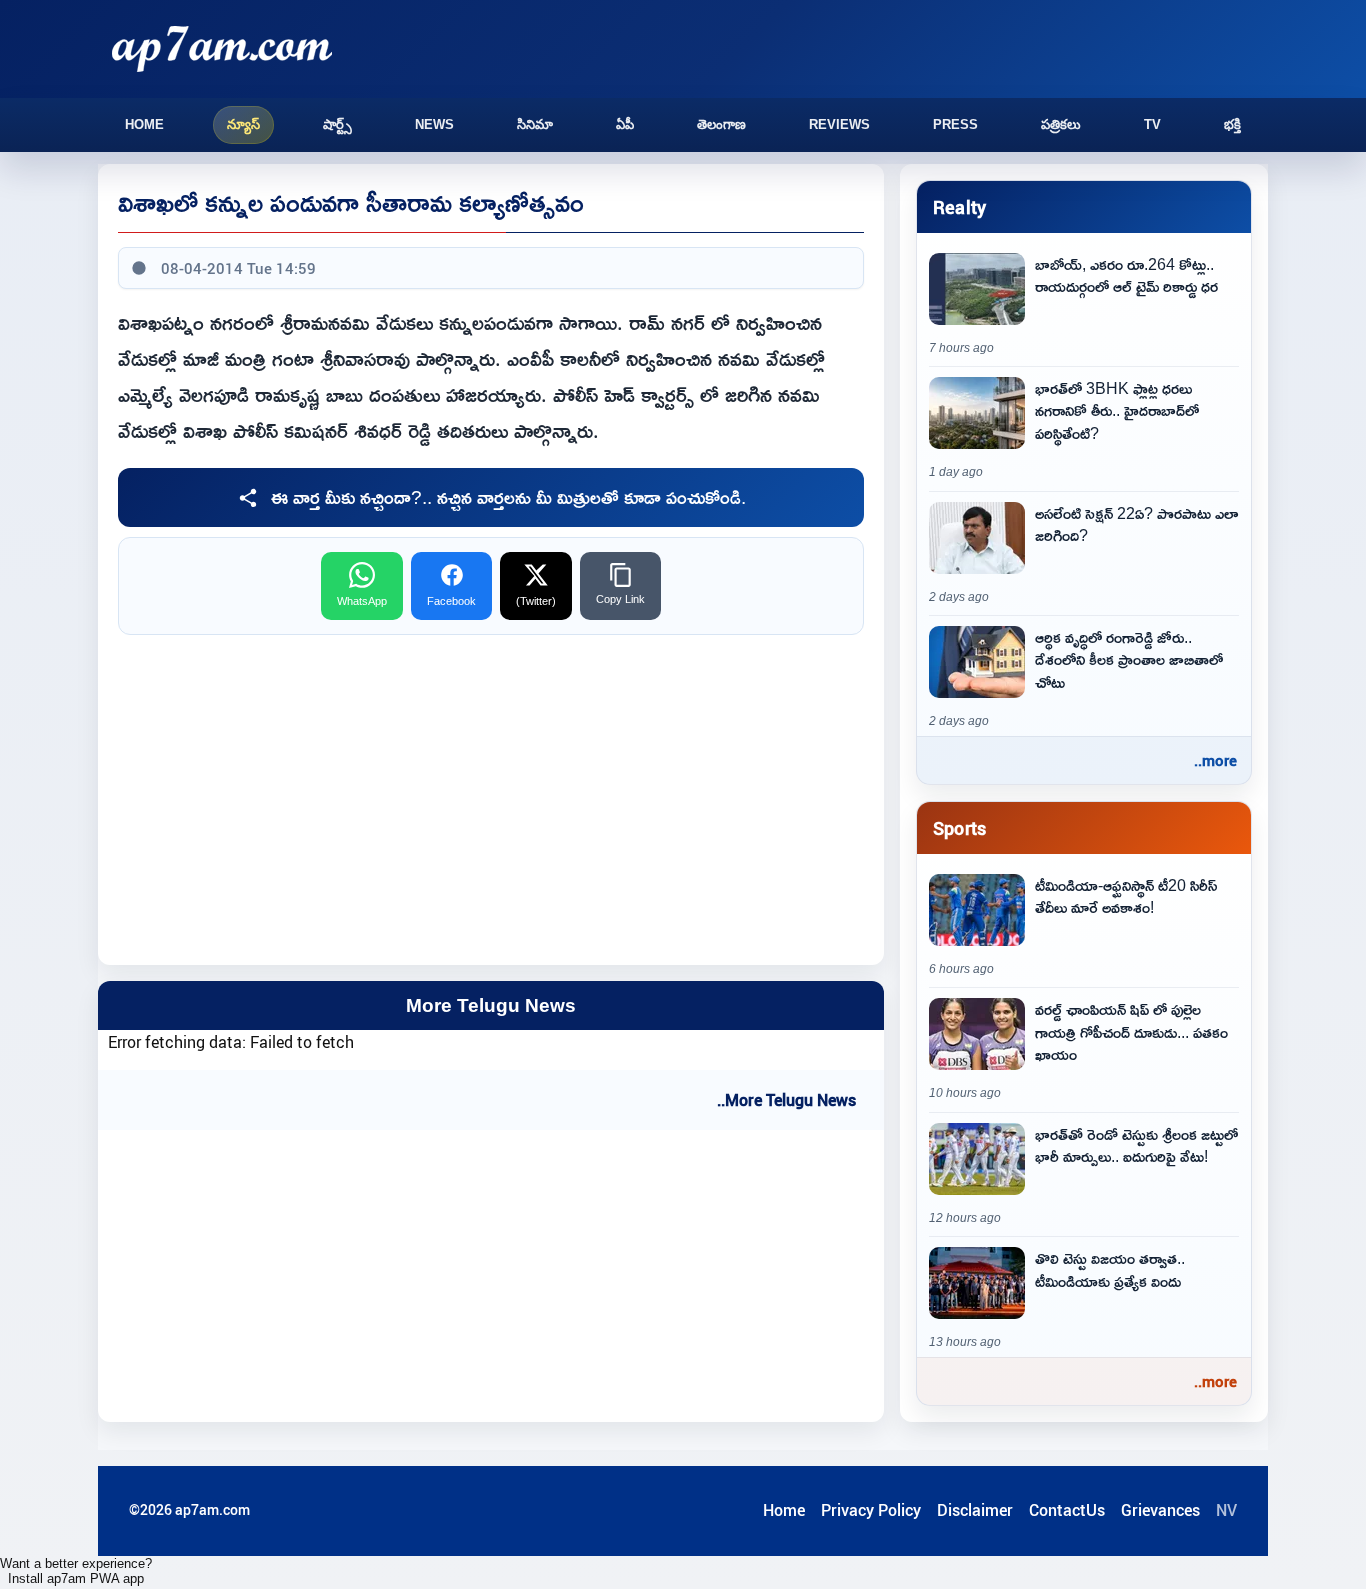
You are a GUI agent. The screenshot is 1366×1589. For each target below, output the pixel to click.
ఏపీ (625, 124)
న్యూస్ (243, 124)
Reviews (839, 124)
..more (1215, 760)
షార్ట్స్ (337, 124)
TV (1152, 124)
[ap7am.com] (222, 48)
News (434, 124)
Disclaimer (975, 1510)
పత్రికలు (1061, 124)
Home (144, 124)
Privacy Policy (871, 1510)
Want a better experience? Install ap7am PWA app (76, 1571)
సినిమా (535, 124)
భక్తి (1232, 124)
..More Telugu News (786, 1100)
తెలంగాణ (721, 124)
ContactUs (1067, 1510)
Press (955, 124)
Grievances (1160, 1510)
